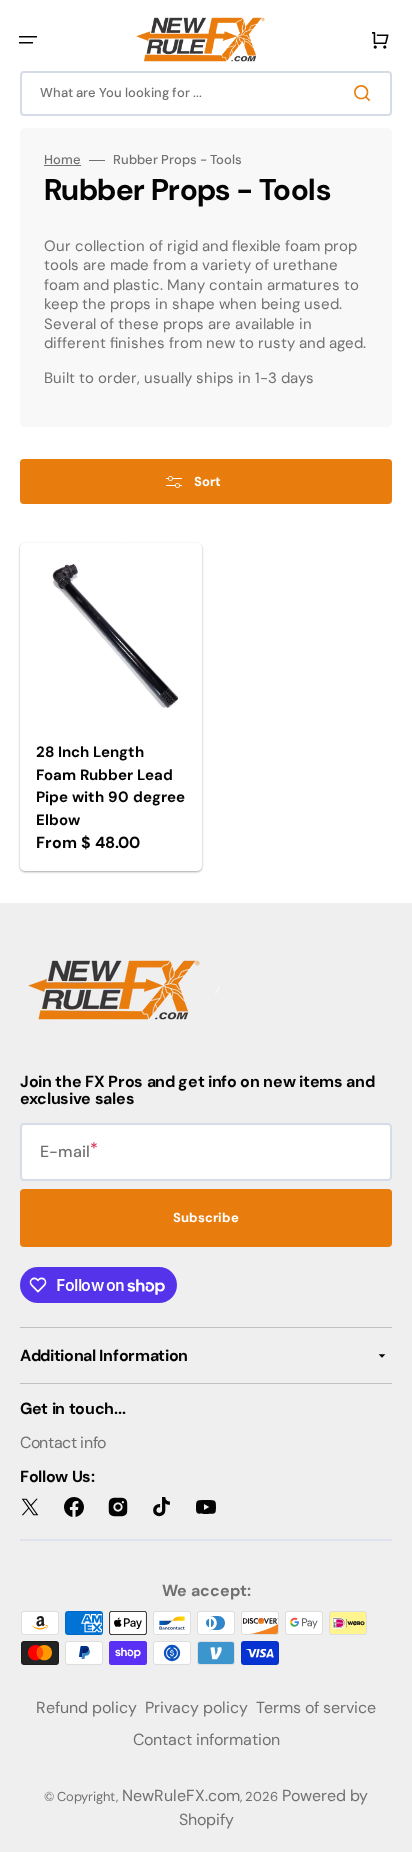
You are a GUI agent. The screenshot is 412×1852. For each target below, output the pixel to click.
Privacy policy (196, 1707)
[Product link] (111, 707)
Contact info (63, 1442)
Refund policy (86, 1707)
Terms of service (316, 1707)
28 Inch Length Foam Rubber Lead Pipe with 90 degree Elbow (110, 786)
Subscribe (206, 1217)
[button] (28, 40)
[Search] (366, 93)
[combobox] (206, 93)
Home (62, 160)
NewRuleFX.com (181, 1795)
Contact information (206, 1739)
